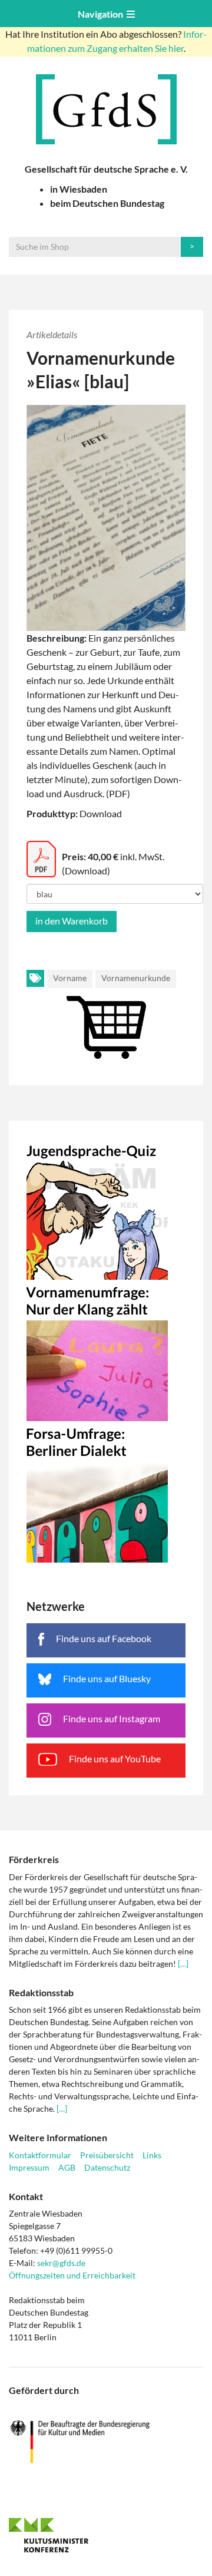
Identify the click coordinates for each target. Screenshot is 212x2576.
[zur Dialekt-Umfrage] (106, 1492)
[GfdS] (106, 109)
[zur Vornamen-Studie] (106, 1350)
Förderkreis (34, 1859)
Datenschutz (107, 2167)
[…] (183, 1964)
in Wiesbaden (79, 189)
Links (152, 2155)
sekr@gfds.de (61, 2263)
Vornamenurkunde (136, 978)
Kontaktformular (40, 2155)
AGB (67, 2167)
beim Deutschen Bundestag (107, 203)
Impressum (29, 2167)
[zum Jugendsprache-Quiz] (106, 1209)
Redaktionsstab (41, 1992)
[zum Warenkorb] (106, 1014)
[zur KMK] (106, 2535)
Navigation (102, 14)
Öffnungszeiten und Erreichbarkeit (72, 2275)
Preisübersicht (107, 2155)
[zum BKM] (106, 2442)
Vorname (70, 978)
